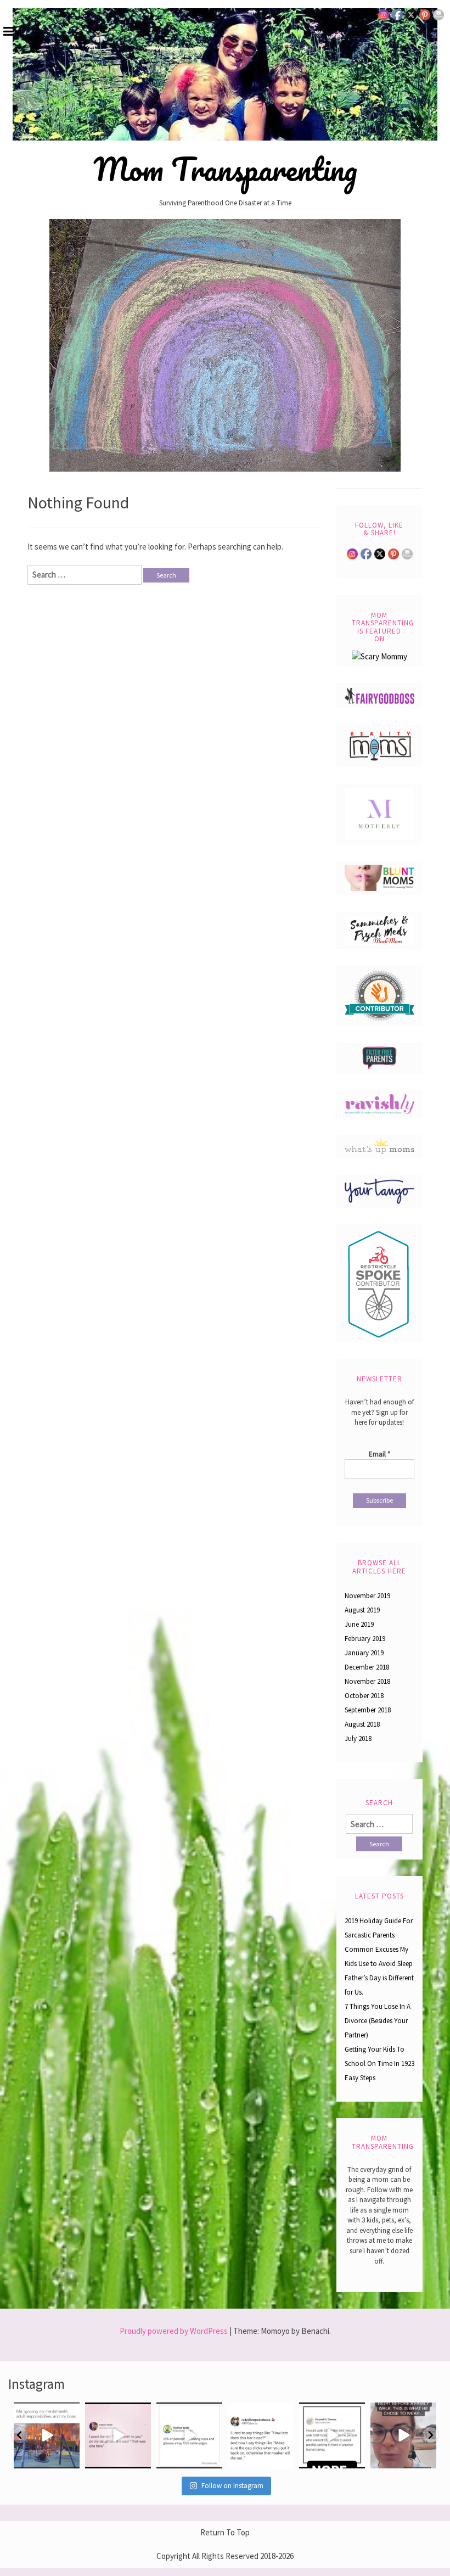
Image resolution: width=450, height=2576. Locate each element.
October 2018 (364, 1696)
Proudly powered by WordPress (174, 2331)
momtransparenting (46, 2412)
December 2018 (367, 1667)
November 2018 (367, 1681)
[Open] (47, 2435)
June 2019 (359, 1624)
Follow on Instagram (232, 2486)
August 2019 (362, 1610)
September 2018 (368, 1710)
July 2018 (358, 1738)
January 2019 (364, 1653)
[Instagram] (69, 2458)
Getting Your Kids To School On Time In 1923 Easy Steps (379, 2063)
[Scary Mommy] (379, 656)
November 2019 (367, 1596)
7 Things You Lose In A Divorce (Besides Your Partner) (378, 2021)
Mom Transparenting (225, 169)
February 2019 (365, 1639)
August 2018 (362, 1724)
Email (379, 1454)
